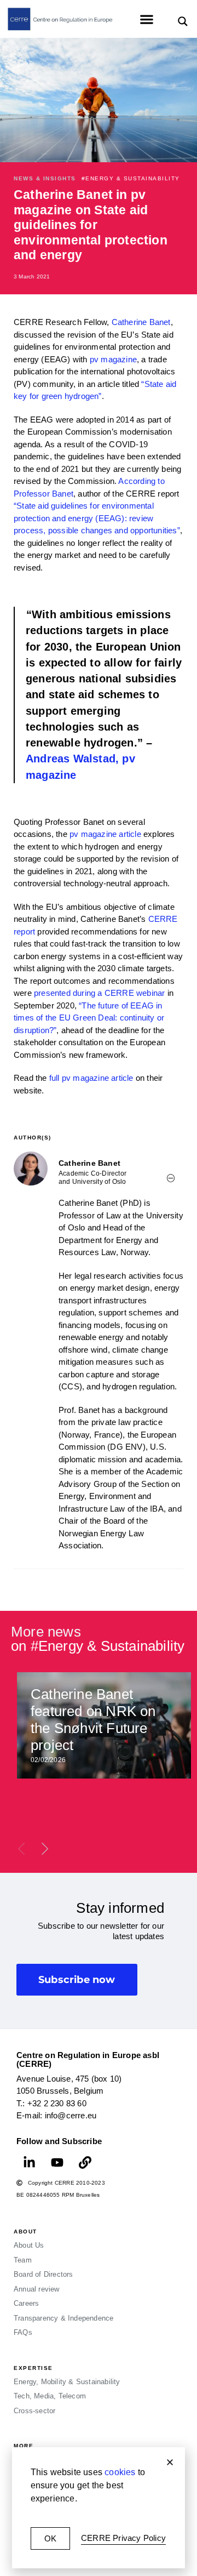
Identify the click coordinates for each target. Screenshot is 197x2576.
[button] (170, 2462)
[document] (99, 1288)
